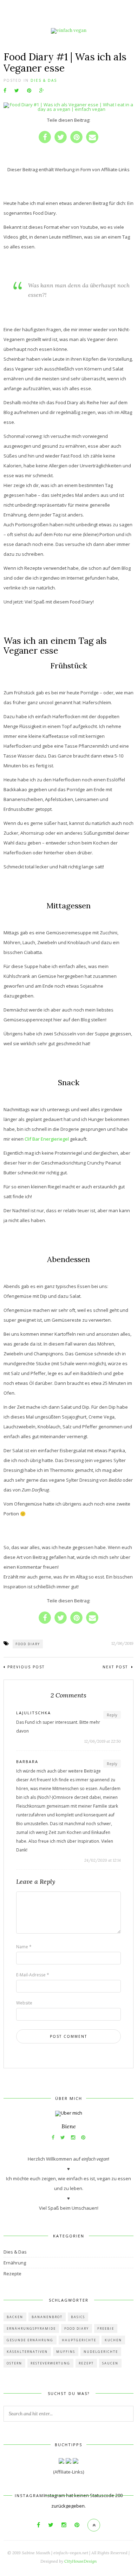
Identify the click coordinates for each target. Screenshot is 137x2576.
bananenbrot (47, 2317)
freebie (106, 2328)
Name (24, 1947)
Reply (112, 1715)
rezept (86, 2363)
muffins (66, 2352)
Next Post (116, 1667)
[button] (45, 137)
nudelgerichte (101, 2352)
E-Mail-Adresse (33, 1975)
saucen (110, 2363)
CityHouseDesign (80, 2561)
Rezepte (12, 2274)
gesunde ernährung (30, 2340)
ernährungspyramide (31, 2328)
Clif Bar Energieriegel (47, 1139)
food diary (28, 1644)
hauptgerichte (79, 2340)
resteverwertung (50, 2363)
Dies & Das (44, 80)
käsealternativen (27, 2352)
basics (78, 2317)
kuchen (113, 2340)
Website (24, 2003)
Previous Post (26, 1667)
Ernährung (15, 2263)
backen (15, 2317)
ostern (14, 2363)
